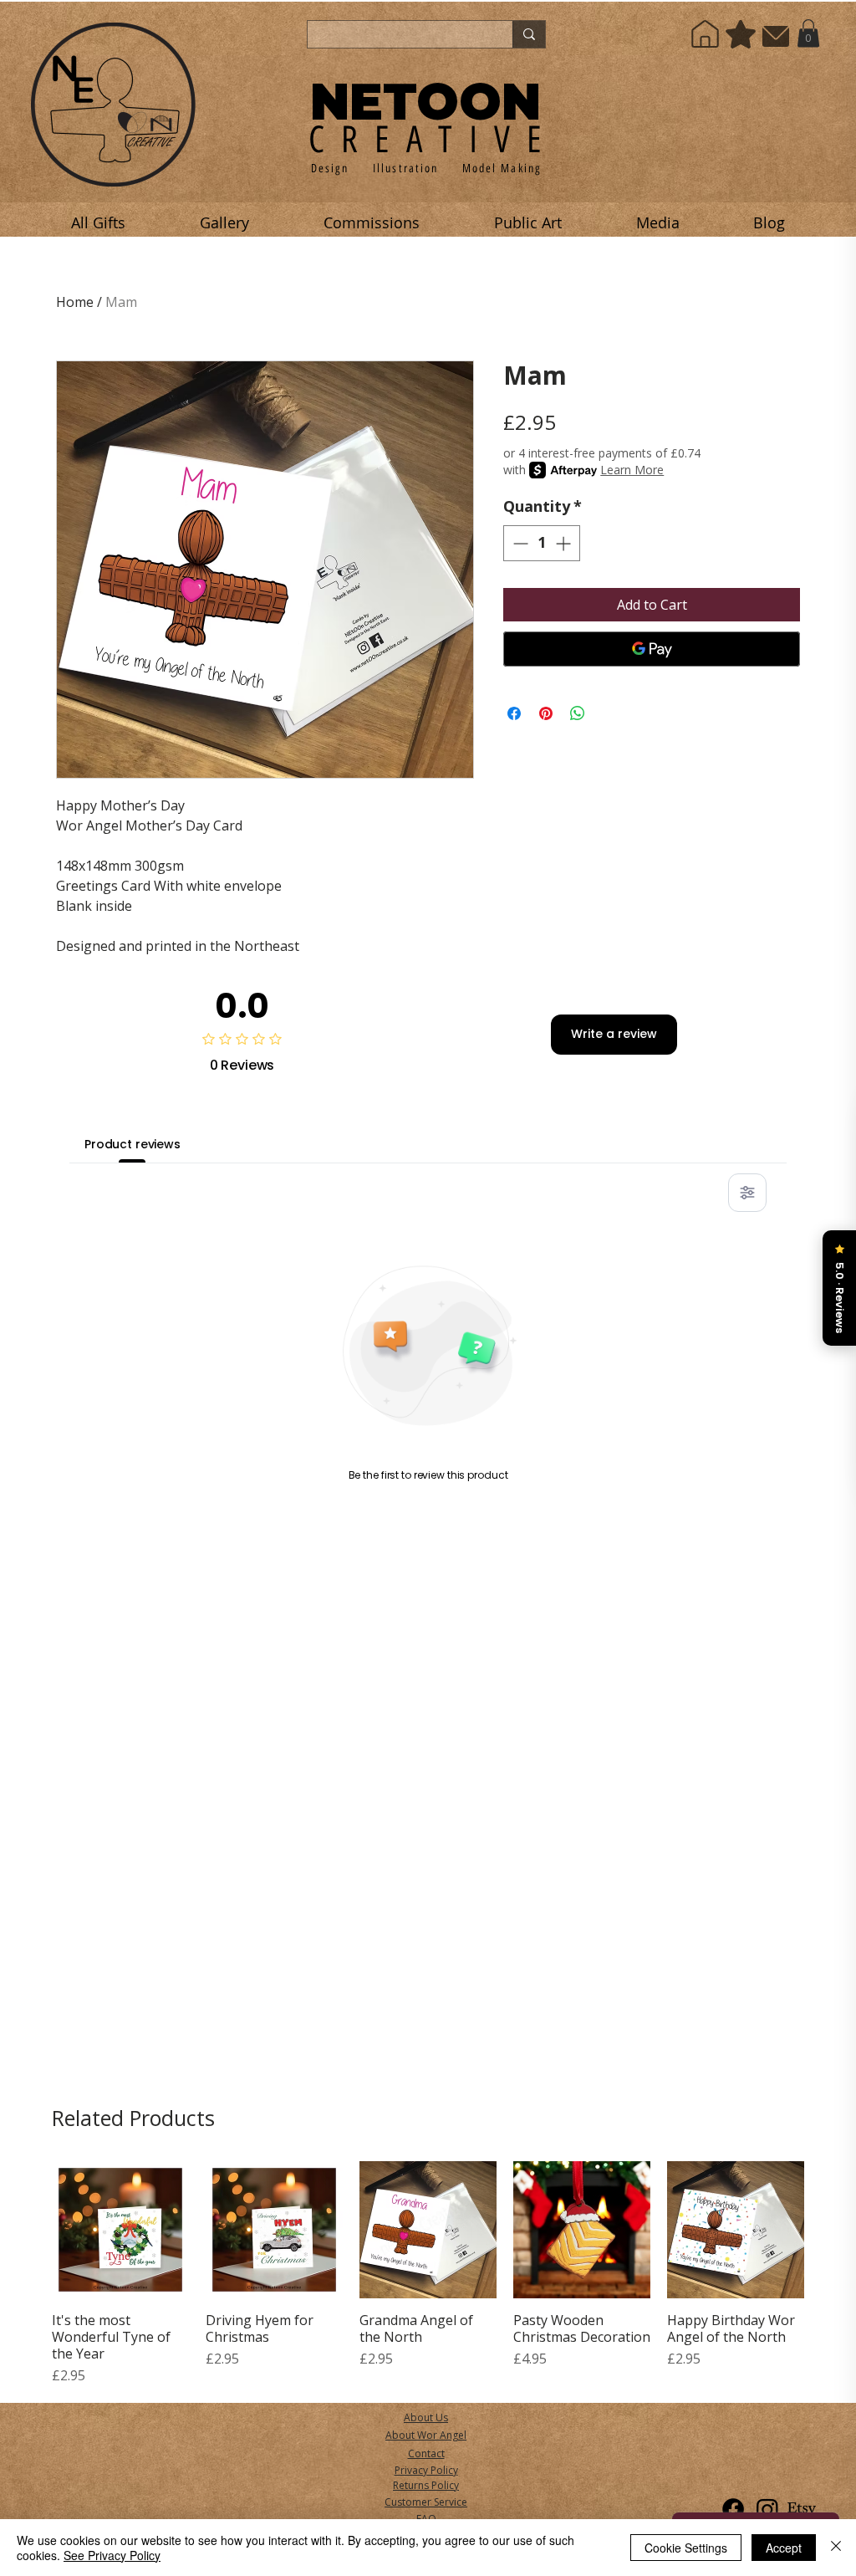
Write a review (614, 1034)
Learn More (632, 470)
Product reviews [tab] (132, 1144)
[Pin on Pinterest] (546, 713)
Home (75, 302)
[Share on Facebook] (514, 713)
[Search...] (529, 34)
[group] (428, 2273)
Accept (784, 2548)
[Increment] (565, 543)
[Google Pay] (652, 649)
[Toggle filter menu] (747, 1193)
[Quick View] (120, 2230)
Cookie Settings (686, 2548)
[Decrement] (519, 543)
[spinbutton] (542, 543)
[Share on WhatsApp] (578, 713)
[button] (808, 33)
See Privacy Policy (112, 2555)
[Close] (836, 2548)
